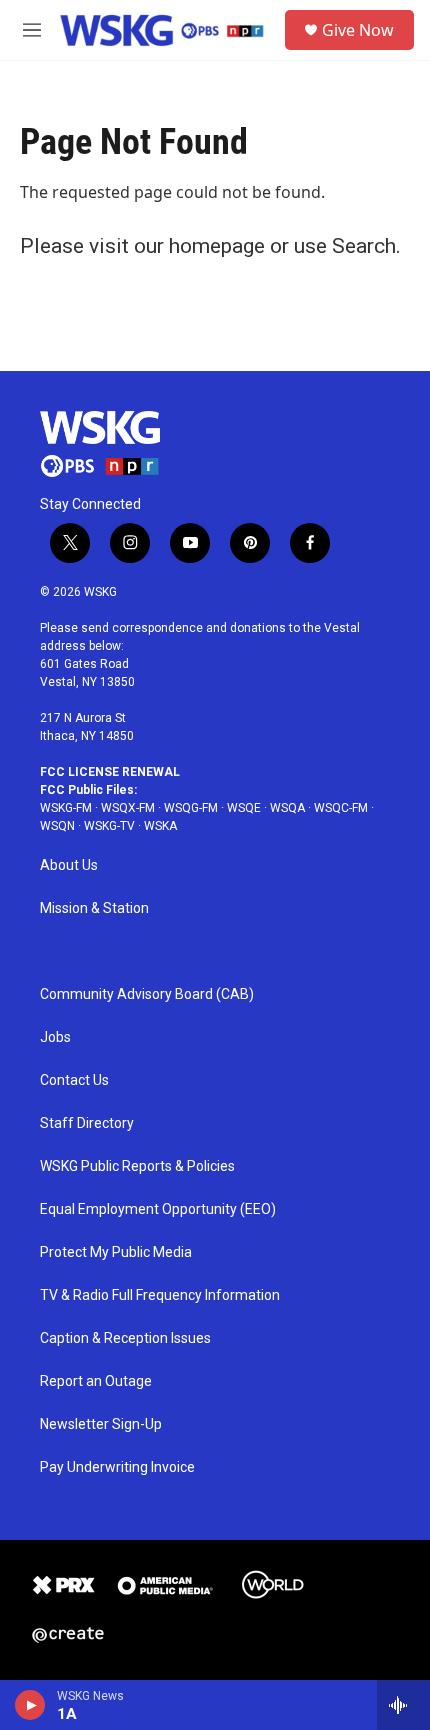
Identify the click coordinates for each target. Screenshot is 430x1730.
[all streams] (403, 1705)
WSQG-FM (191, 808)
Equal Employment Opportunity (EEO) (158, 1209)
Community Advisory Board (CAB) (147, 994)
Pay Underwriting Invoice (117, 1467)
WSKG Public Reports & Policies (137, 1166)
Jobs (55, 1037)
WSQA (287, 808)
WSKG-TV (109, 826)
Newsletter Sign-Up (101, 1424)
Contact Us (74, 1080)
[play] (30, 1705)
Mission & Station (94, 908)
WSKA (160, 826)
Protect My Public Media (116, 1252)
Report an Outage (96, 1381)
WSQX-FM (128, 808)
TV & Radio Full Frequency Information (160, 1295)
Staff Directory (87, 1123)
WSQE (244, 808)
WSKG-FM (66, 808)
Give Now (358, 30)
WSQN (57, 826)
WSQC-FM (341, 808)
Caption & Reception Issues (125, 1338)
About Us (69, 865)
